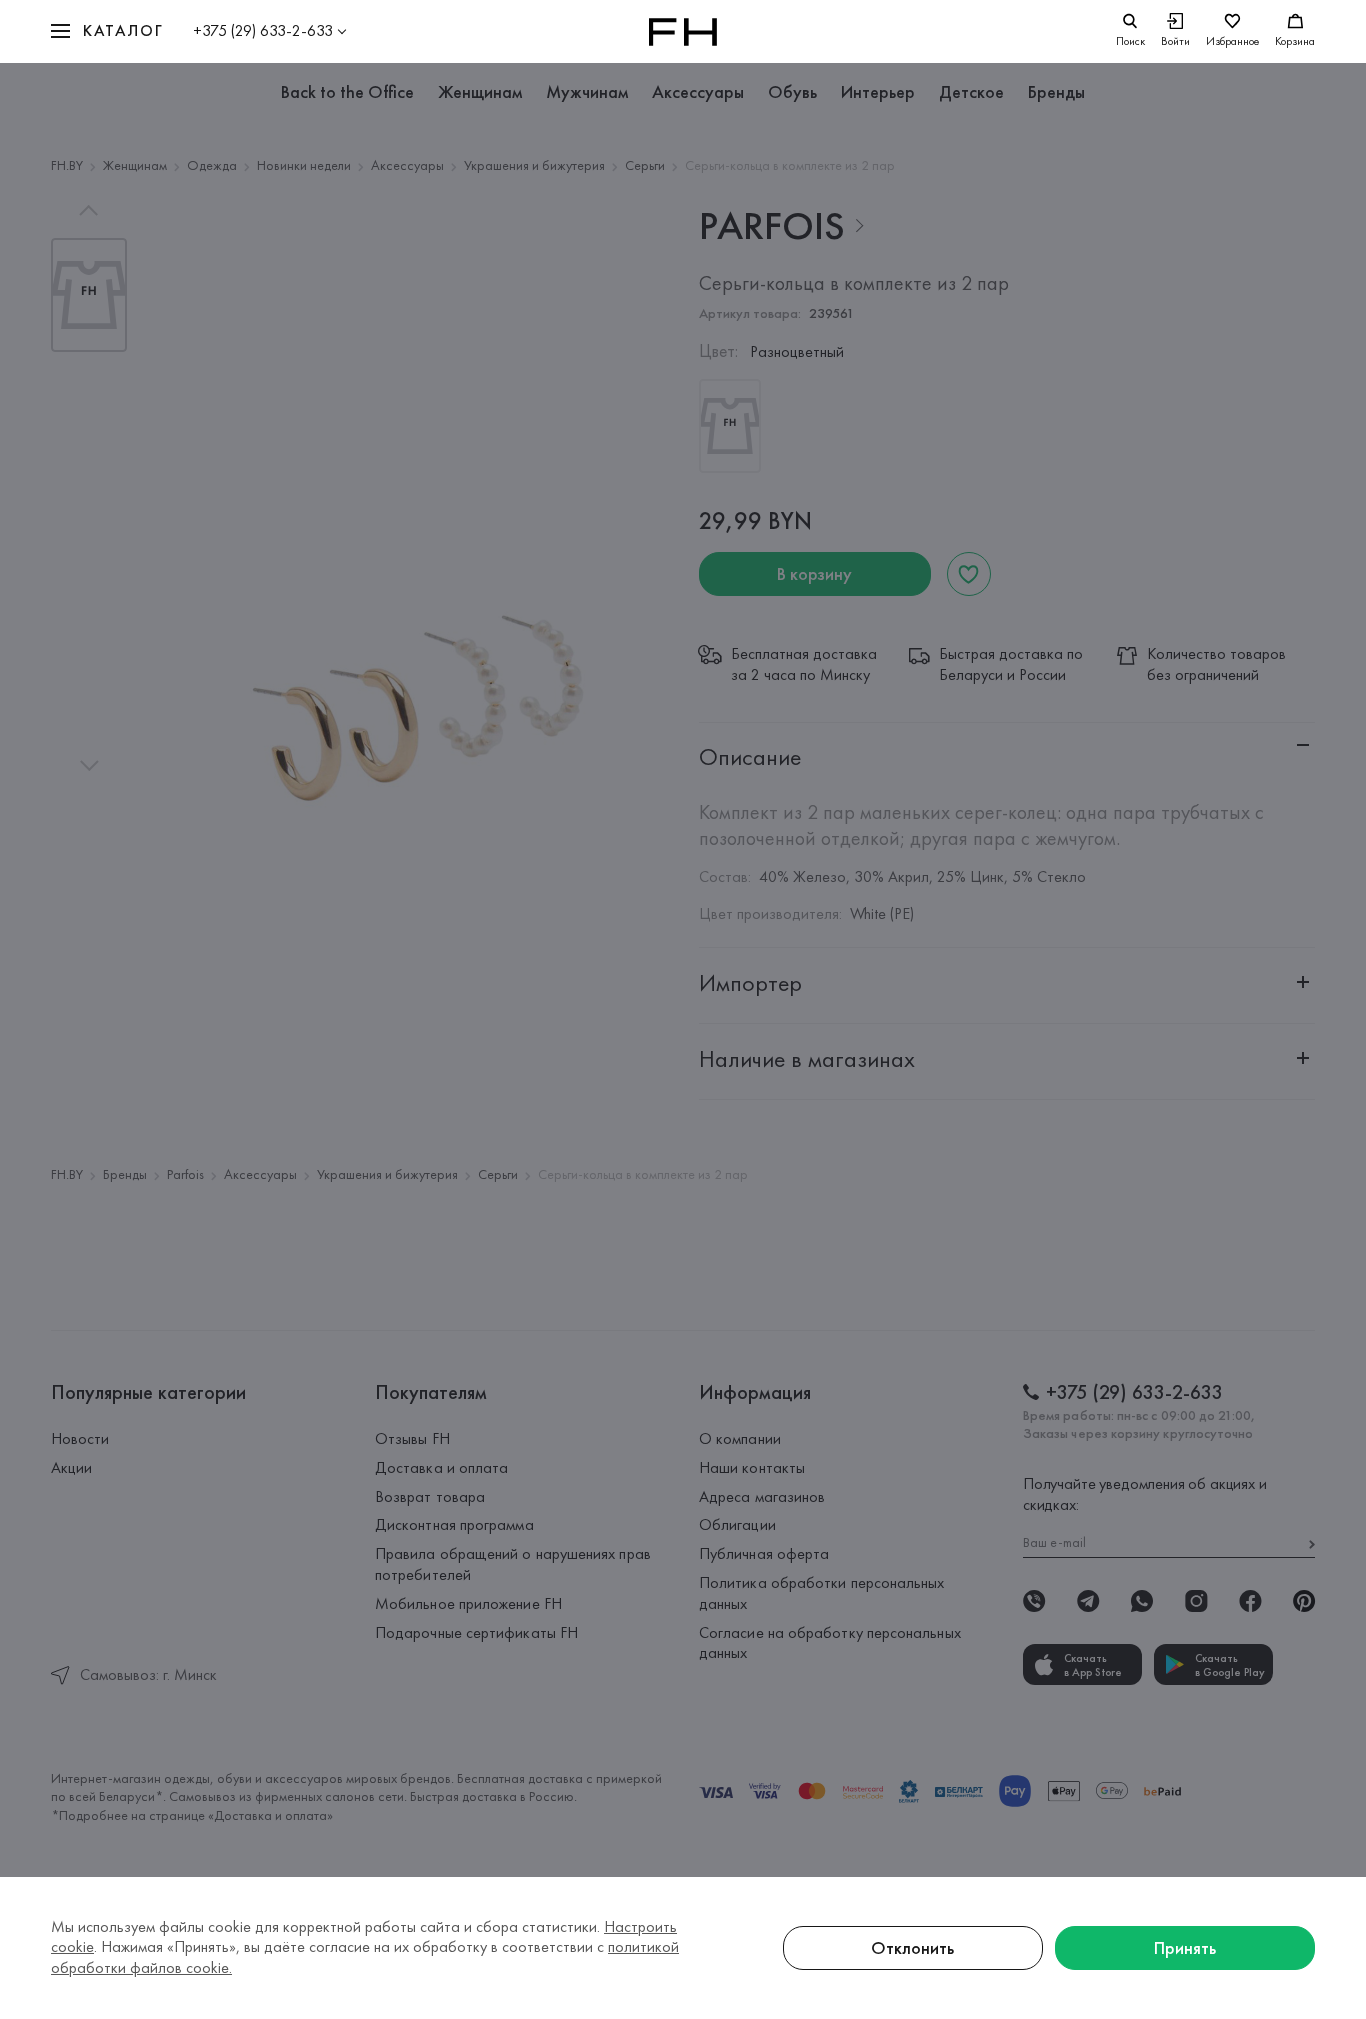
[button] (107, 31)
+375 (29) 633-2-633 (263, 30)
